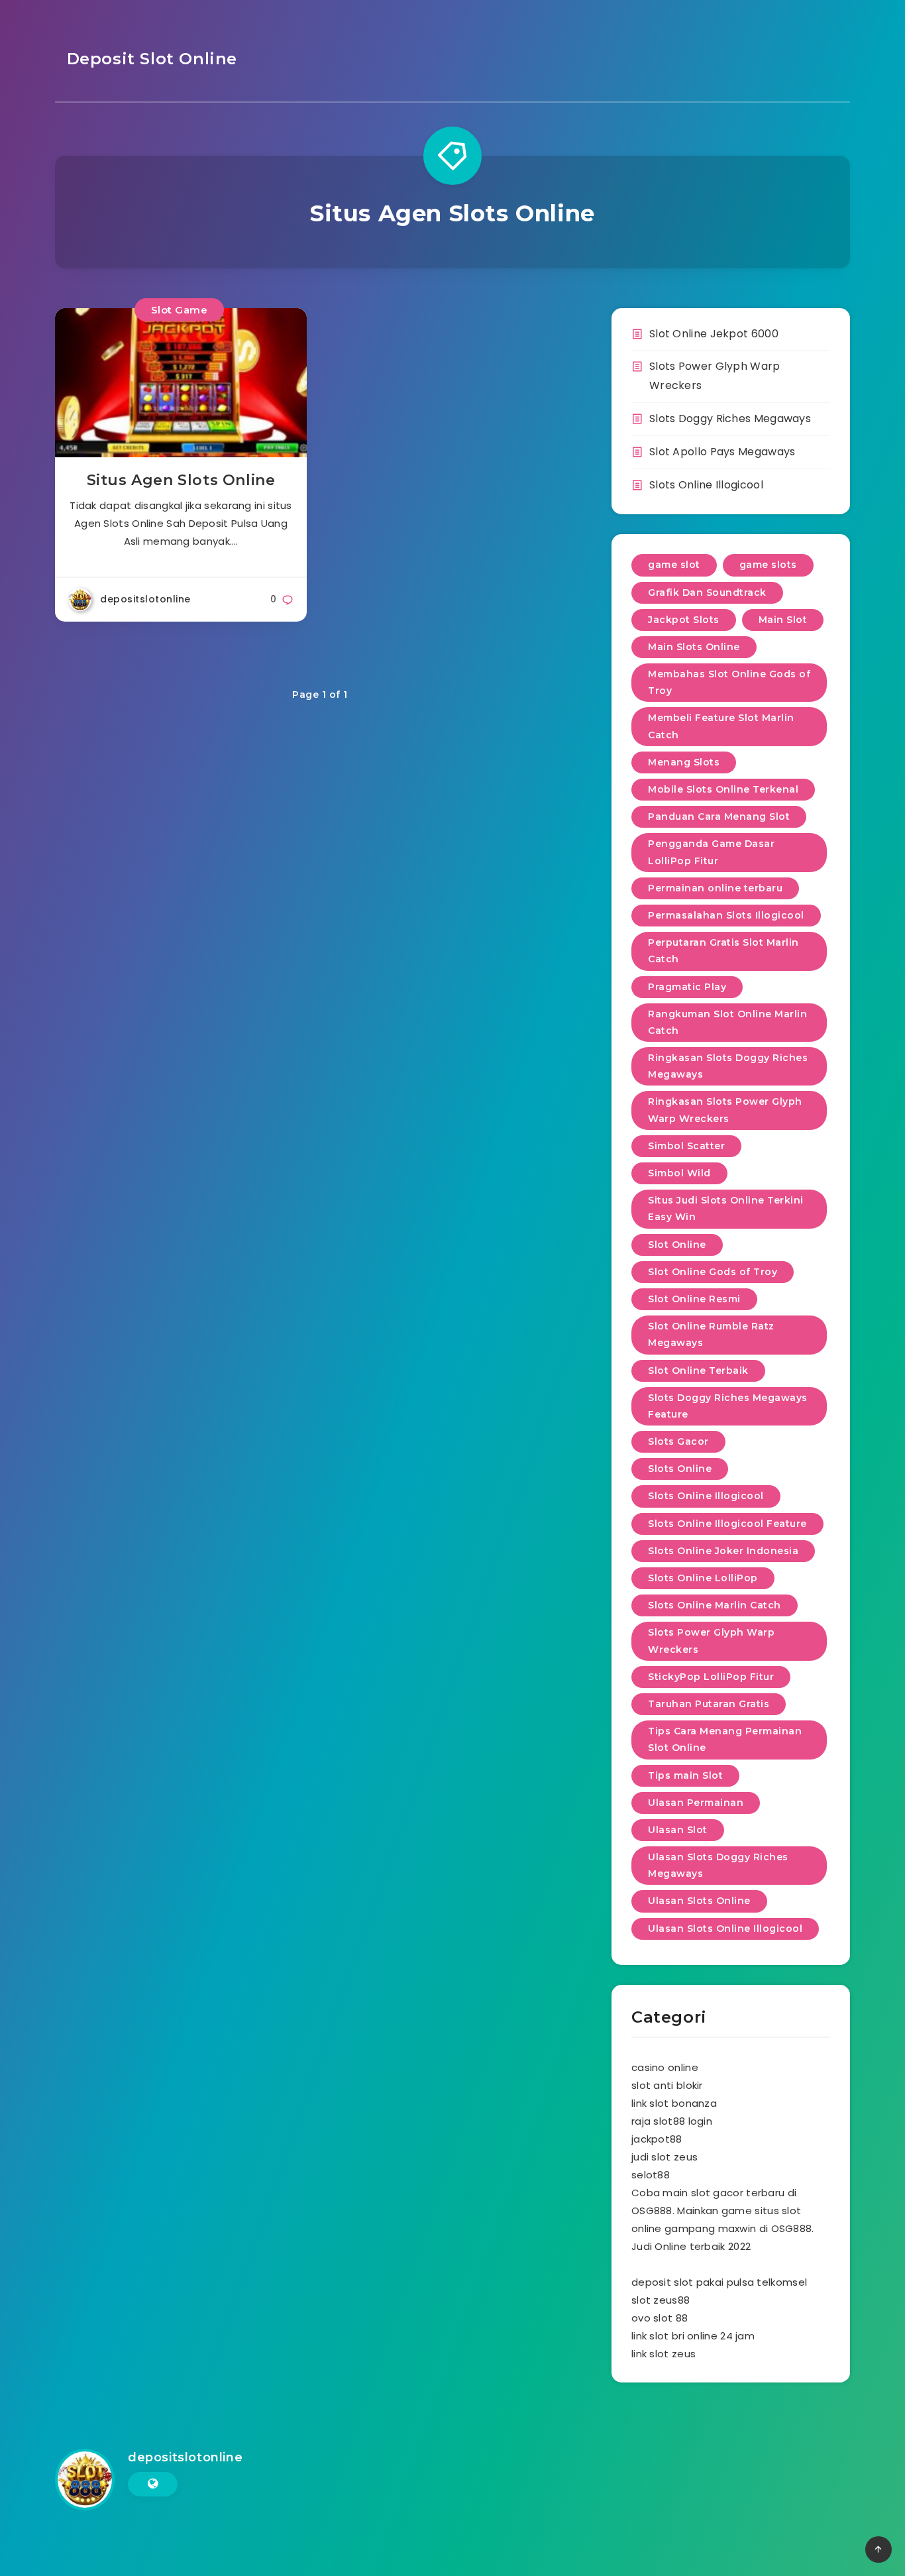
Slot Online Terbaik (698, 1371)
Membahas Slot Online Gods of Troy (729, 682)
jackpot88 (657, 2139)
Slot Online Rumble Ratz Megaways (711, 1334)
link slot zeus (664, 2354)
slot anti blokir (667, 2085)
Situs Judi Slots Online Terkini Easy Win (726, 1208)
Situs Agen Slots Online (181, 480)
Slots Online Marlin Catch (715, 1605)
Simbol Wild (679, 1173)
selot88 (651, 2175)
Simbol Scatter (686, 1146)
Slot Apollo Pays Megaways (722, 452)
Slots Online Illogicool (706, 485)
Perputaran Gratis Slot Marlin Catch (723, 951)
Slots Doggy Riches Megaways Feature (728, 1406)
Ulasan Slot (678, 1830)
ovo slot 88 (660, 2318)
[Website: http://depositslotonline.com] (153, 2484)
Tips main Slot (685, 1775)
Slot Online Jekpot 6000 (714, 334)
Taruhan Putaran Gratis (709, 1704)
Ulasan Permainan (696, 1803)
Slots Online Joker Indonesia (723, 1551)
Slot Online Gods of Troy (713, 1272)
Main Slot (783, 620)
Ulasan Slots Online (699, 1901)
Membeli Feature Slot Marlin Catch (721, 726)
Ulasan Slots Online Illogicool (725, 1929)
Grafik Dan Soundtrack (707, 592)
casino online (665, 2067)
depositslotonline (185, 2457)
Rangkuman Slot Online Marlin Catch (727, 1022)
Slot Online (677, 1245)
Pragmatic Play (687, 987)
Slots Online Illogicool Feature (727, 1524)
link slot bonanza (674, 2103)
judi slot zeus (665, 2157)
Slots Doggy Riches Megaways (730, 419)
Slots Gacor (678, 1441)
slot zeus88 (661, 2300)
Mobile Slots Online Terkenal (723, 789)
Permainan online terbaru (715, 888)
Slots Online (680, 1469)
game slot (674, 565)
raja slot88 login (672, 2121)
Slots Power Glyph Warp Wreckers (711, 1641)
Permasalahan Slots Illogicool (726, 915)
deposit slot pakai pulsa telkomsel (719, 2282)
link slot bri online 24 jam (693, 2336)
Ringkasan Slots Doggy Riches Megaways (728, 1066)
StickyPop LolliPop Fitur (711, 1677)
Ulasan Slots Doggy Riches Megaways (718, 1865)
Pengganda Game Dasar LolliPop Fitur (711, 852)
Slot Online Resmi (694, 1299)
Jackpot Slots (684, 620)
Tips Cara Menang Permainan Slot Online (725, 1739)
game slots (768, 565)
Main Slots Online (694, 647)
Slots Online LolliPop (703, 1578)
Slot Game (180, 310)
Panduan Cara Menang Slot (719, 816)
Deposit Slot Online (149, 59)
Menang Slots (684, 762)
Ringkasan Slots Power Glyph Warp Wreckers (725, 1110)
